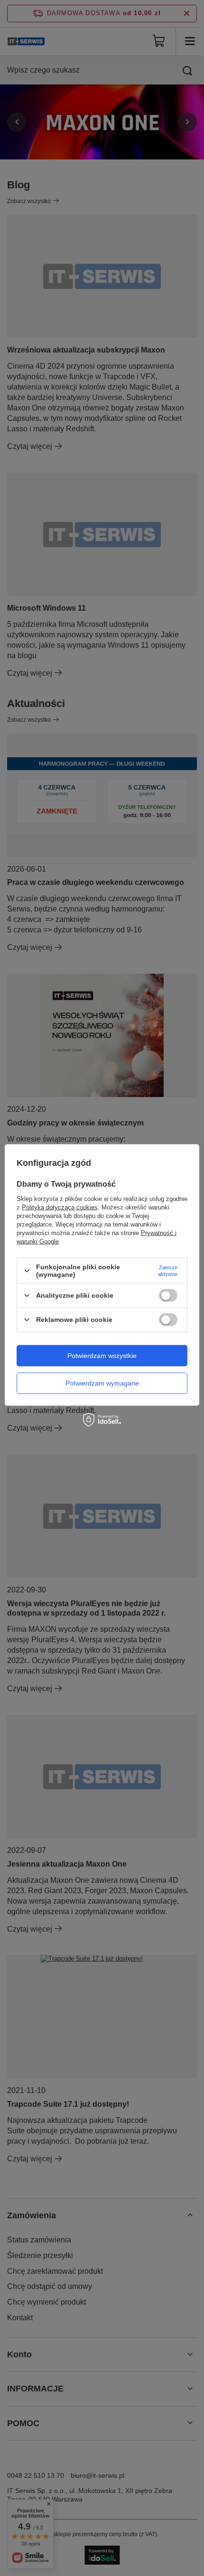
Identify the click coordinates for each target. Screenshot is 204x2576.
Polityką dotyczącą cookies (60, 1207)
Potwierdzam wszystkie (102, 1356)
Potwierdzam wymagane (102, 1383)
